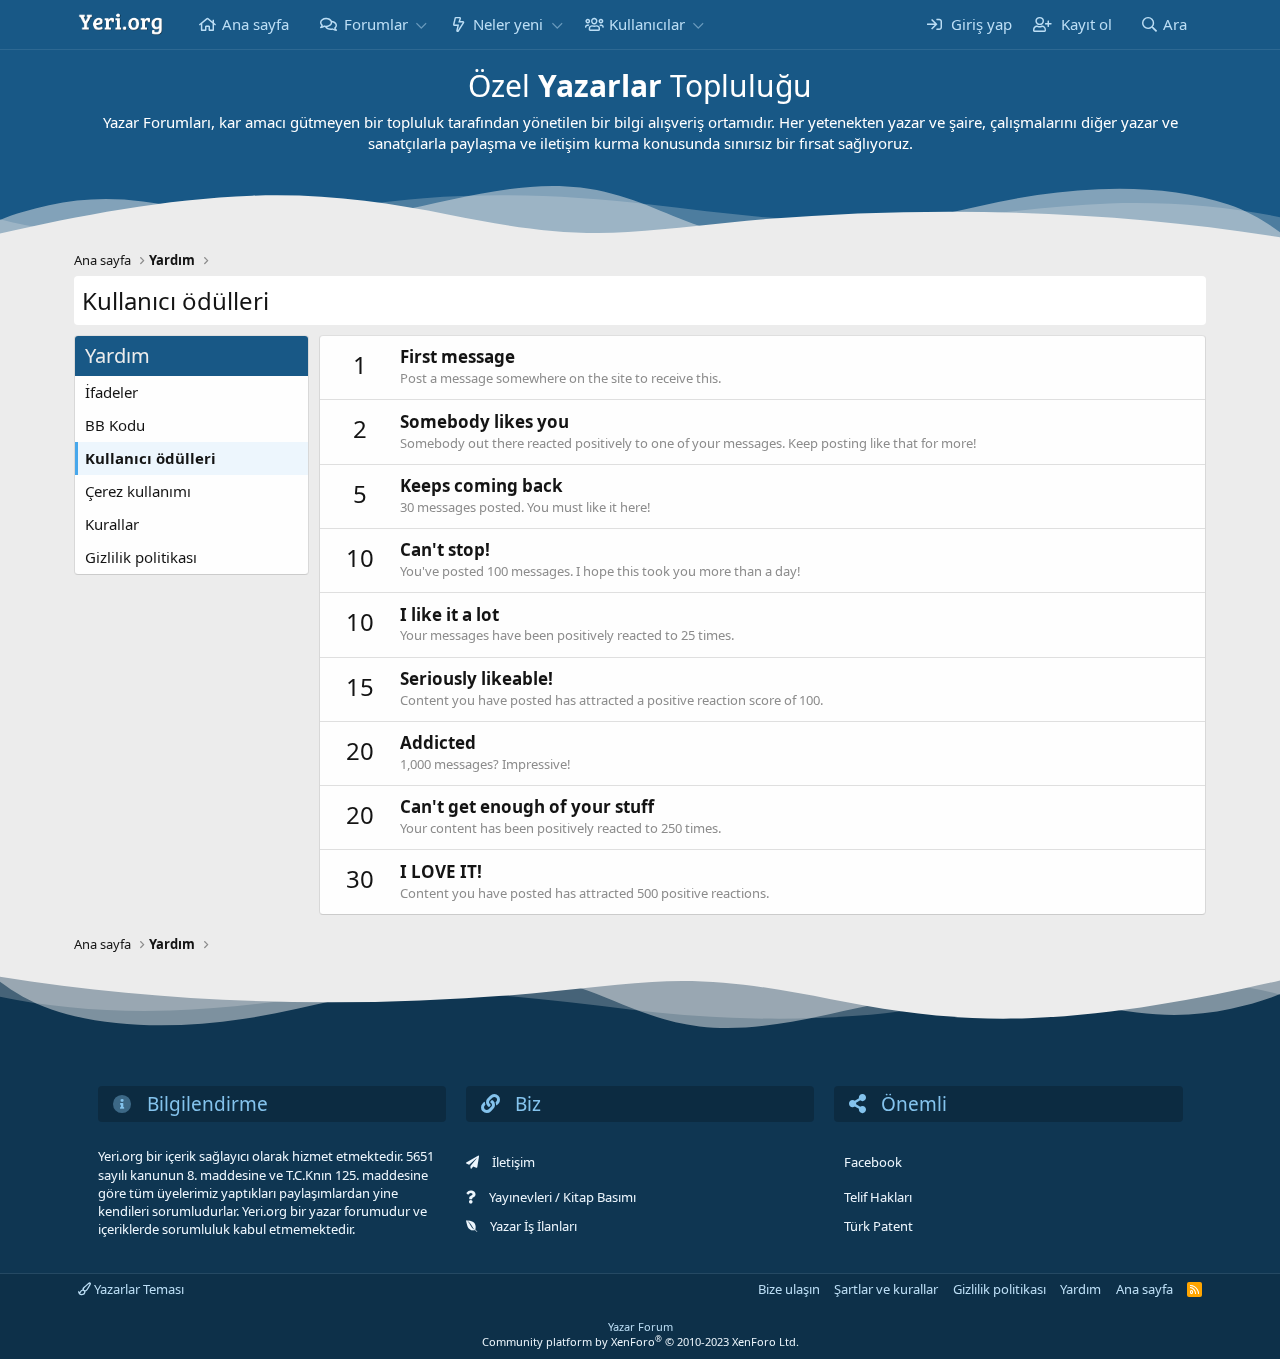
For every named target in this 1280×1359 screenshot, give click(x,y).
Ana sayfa (255, 24)
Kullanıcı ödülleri (150, 458)
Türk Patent (878, 1226)
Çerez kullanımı (138, 491)
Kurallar (112, 524)
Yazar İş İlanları (533, 1226)
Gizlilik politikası (141, 557)
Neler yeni (508, 24)
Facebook (873, 1162)
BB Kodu (115, 425)
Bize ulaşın (789, 1289)
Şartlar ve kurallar (886, 1289)
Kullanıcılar (647, 24)
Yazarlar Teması (137, 1289)
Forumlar (376, 24)
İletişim (513, 1162)
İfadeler (111, 392)
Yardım (1080, 1289)
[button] (421, 24)
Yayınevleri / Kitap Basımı (562, 1197)
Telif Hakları (878, 1197)
